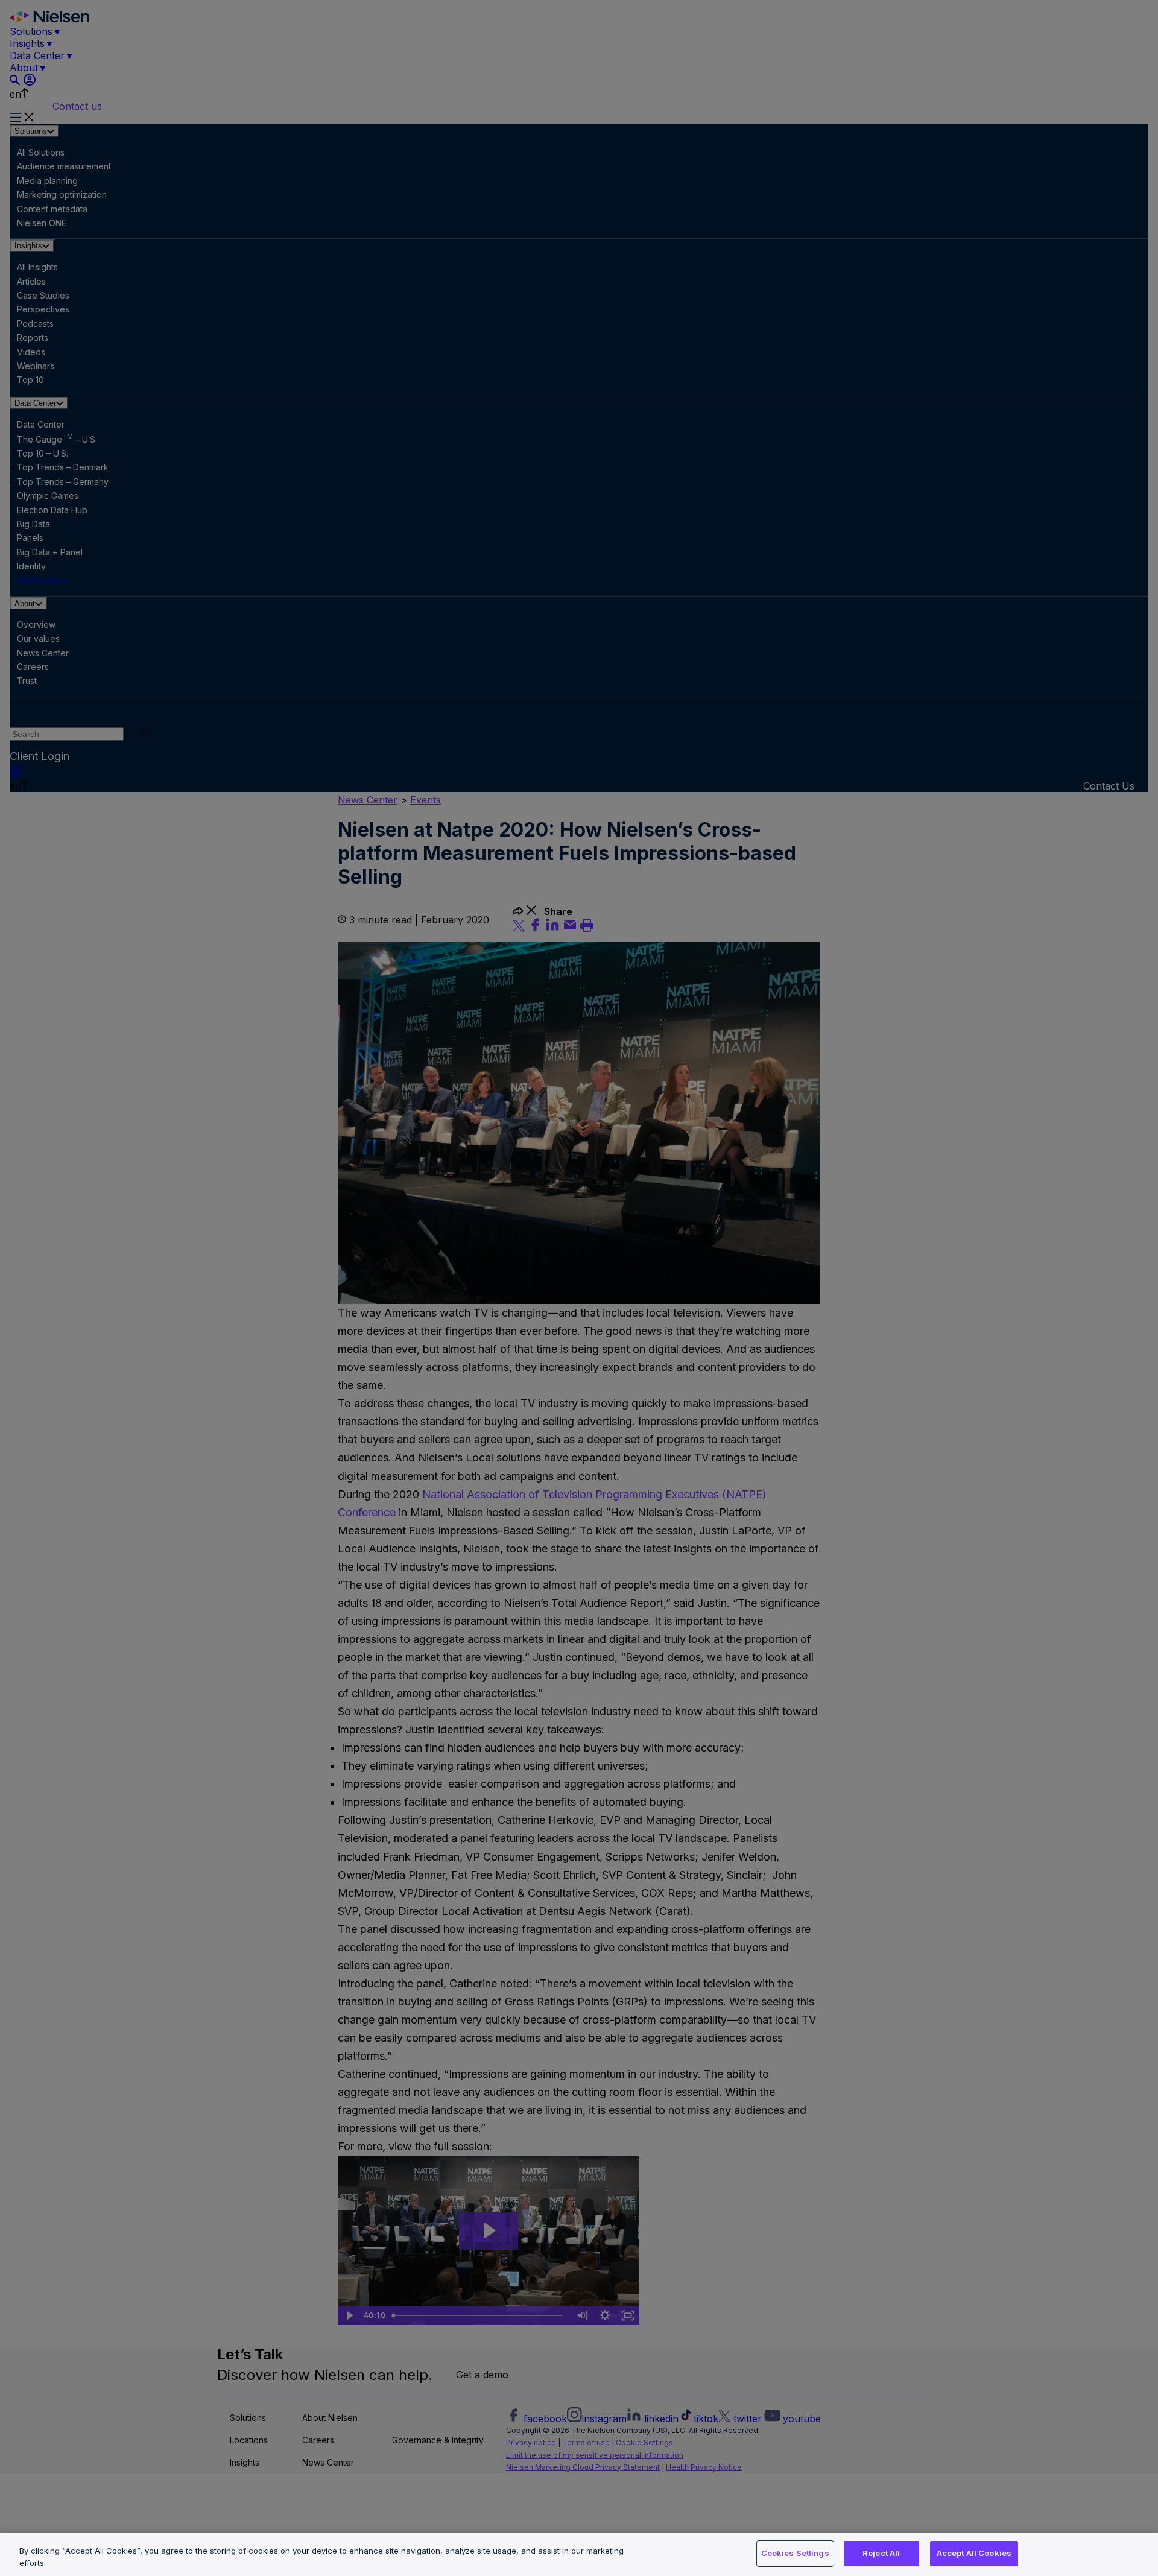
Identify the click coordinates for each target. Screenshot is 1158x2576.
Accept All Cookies (974, 2553)
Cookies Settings (795, 2553)
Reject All (881, 2553)
